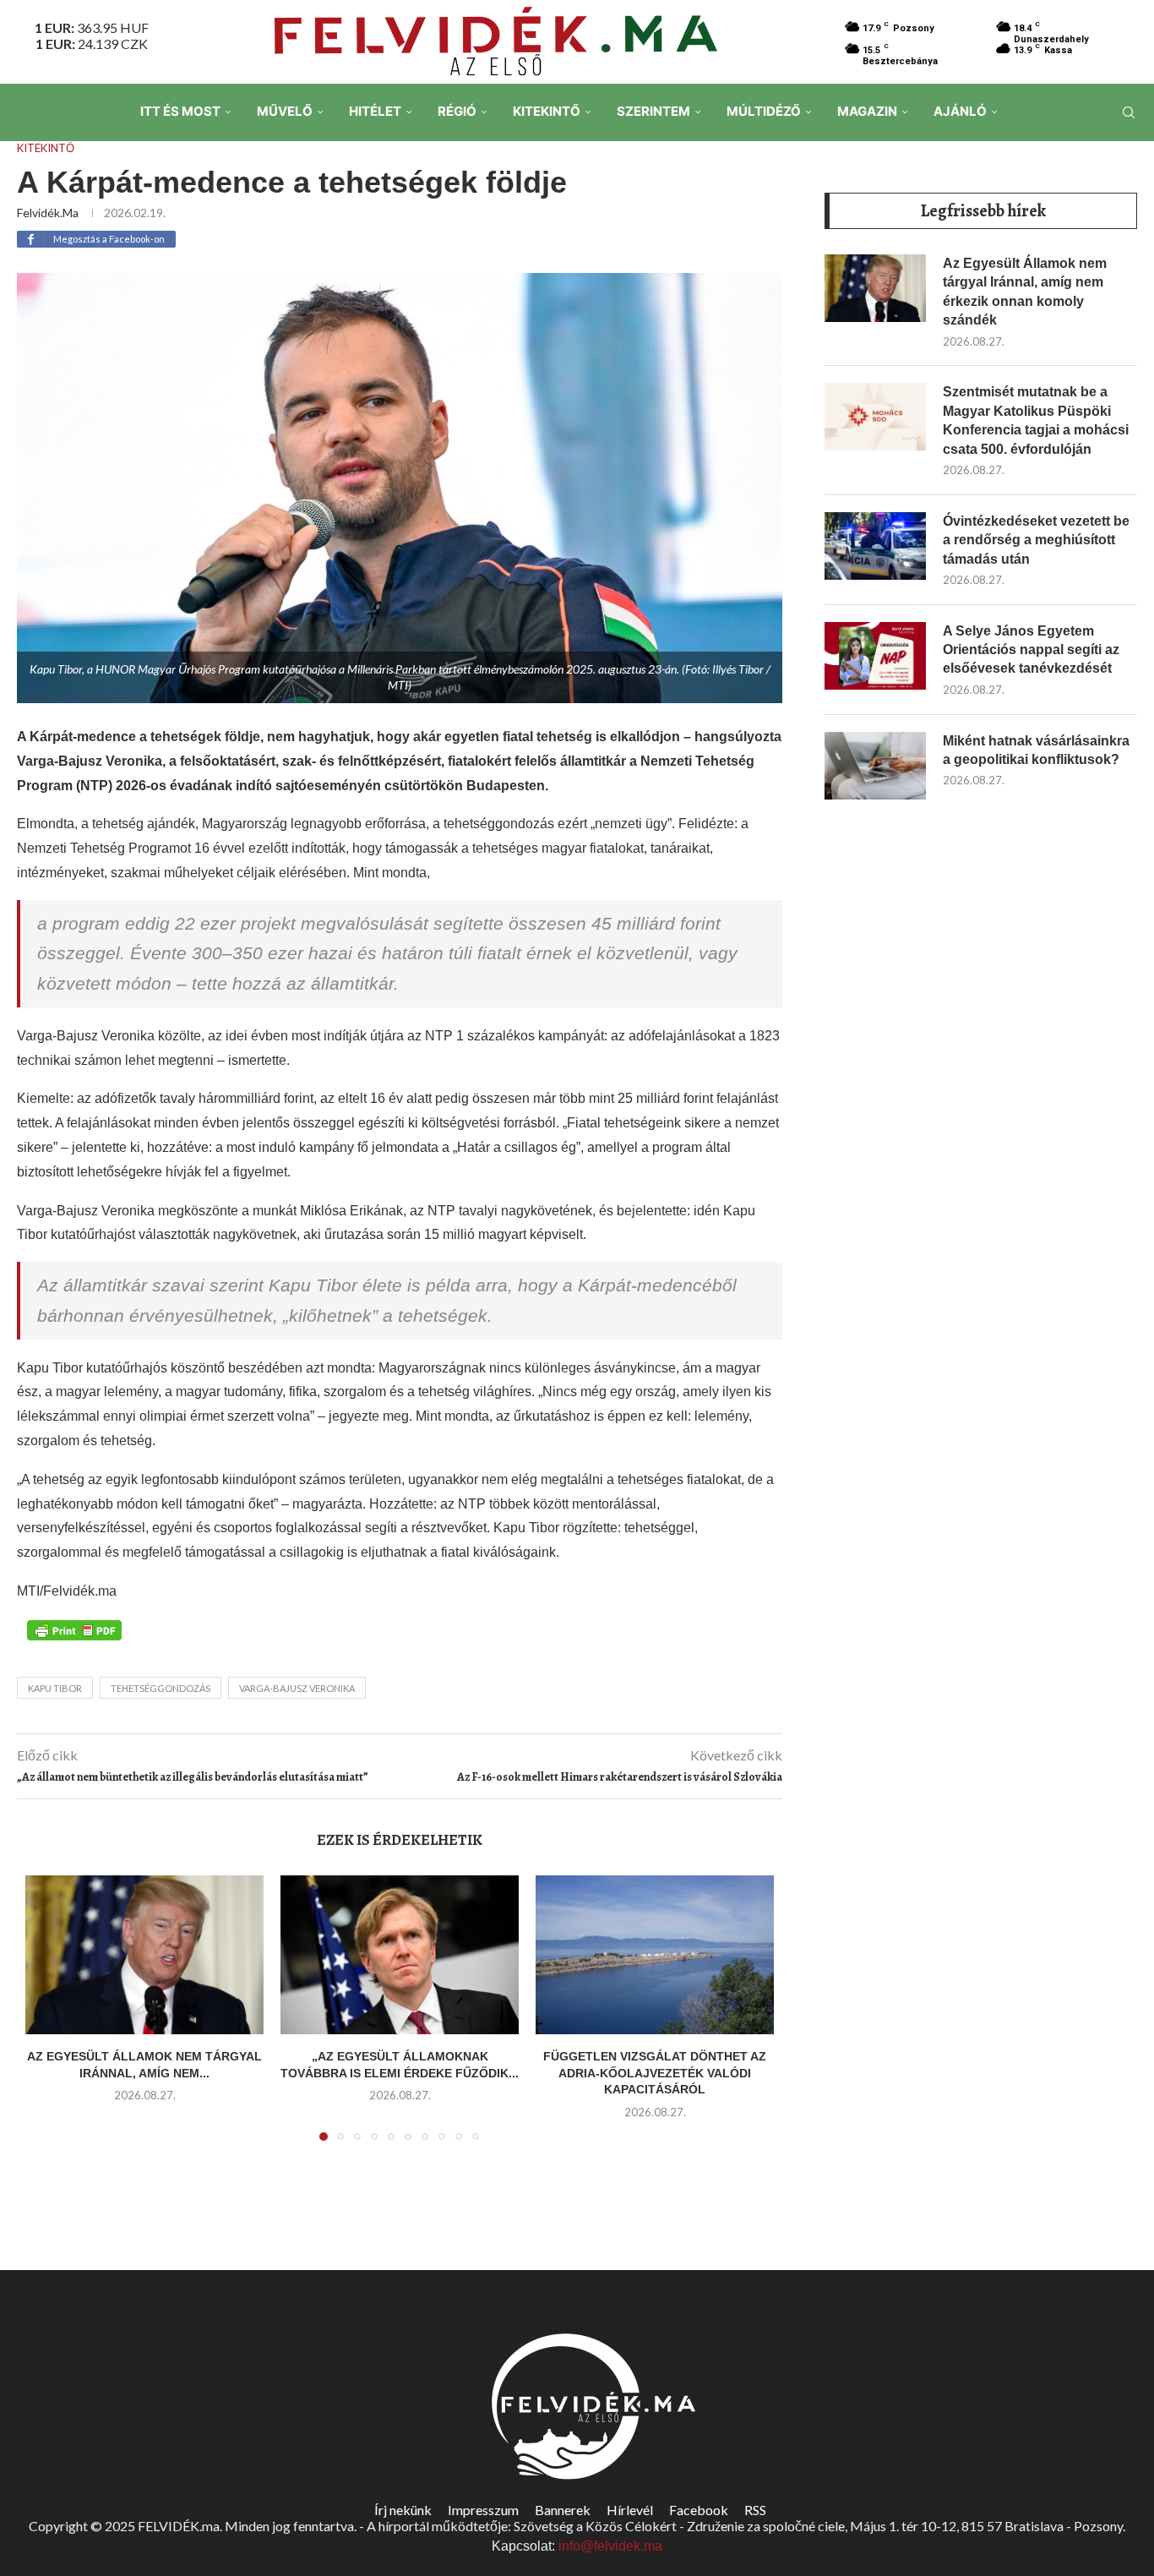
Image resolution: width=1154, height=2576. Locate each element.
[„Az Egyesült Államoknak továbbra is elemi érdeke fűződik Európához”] (400, 1955)
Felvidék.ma (48, 213)
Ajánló (960, 111)
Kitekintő (547, 111)
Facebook (699, 2510)
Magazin (867, 111)
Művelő (285, 111)
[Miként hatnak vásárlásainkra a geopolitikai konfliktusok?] (875, 766)
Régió (457, 111)
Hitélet (375, 111)
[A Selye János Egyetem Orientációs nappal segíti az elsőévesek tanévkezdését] (875, 656)
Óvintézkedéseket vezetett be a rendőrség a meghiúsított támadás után (1036, 540)
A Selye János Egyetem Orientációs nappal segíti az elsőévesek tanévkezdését (1031, 650)
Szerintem (653, 111)
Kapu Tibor (55, 1688)
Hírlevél (630, 2510)
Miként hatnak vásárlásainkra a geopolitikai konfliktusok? (1036, 750)
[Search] (1129, 112)
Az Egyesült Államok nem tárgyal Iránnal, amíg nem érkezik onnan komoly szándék (1025, 292)
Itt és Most (180, 111)
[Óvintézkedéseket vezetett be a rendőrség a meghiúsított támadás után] (875, 546)
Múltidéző (764, 111)
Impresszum (483, 2510)
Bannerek (563, 2510)
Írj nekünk (403, 2510)
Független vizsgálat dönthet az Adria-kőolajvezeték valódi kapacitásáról (655, 2073)
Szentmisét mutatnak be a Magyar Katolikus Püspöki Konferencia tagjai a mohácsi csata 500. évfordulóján (1036, 420)
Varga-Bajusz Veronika (297, 1688)
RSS (755, 2510)
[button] (48, 2018)
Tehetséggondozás (161, 1688)
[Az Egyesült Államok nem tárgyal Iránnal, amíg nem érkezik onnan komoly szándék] (144, 1955)
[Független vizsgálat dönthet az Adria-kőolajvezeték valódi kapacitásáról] (655, 1955)
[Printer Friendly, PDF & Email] (74, 1629)
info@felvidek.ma (610, 2546)
